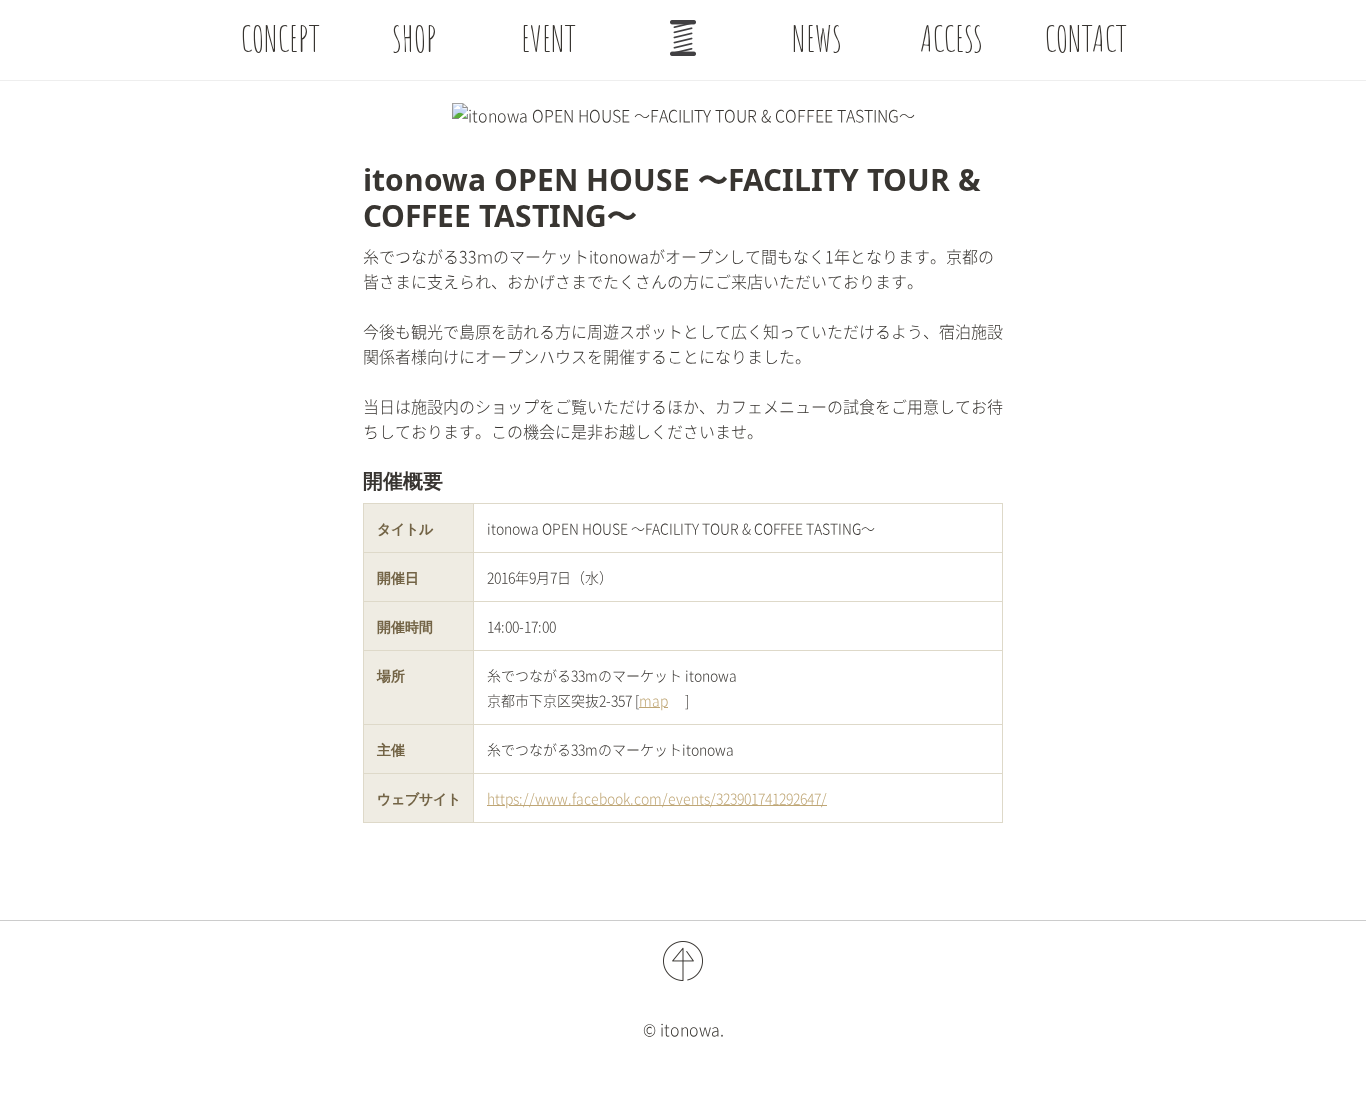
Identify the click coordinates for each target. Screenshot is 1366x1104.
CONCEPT (280, 38)
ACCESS (951, 38)
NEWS (817, 38)
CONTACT (1086, 38)
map (653, 700)
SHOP (414, 38)
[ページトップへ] (683, 38)
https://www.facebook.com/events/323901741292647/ (657, 798)
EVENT (548, 38)
